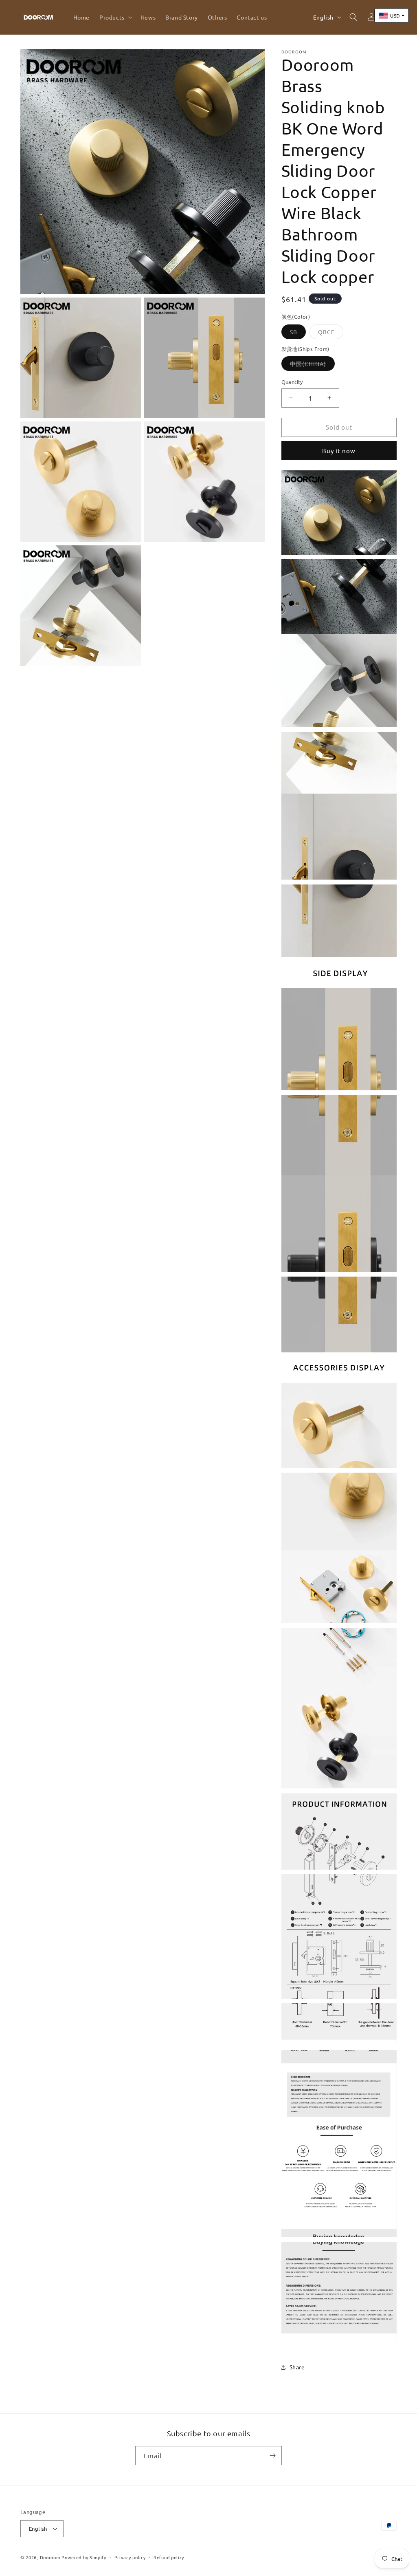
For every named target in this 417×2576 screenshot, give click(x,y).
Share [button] (297, 2367)
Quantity (292, 382)
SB (298, 333)
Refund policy (169, 2557)
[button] (115, 17)
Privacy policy (130, 2557)
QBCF (331, 333)
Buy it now (339, 451)
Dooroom (50, 2557)
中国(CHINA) (312, 365)
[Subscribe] (272, 2456)
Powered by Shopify (84, 2557)
